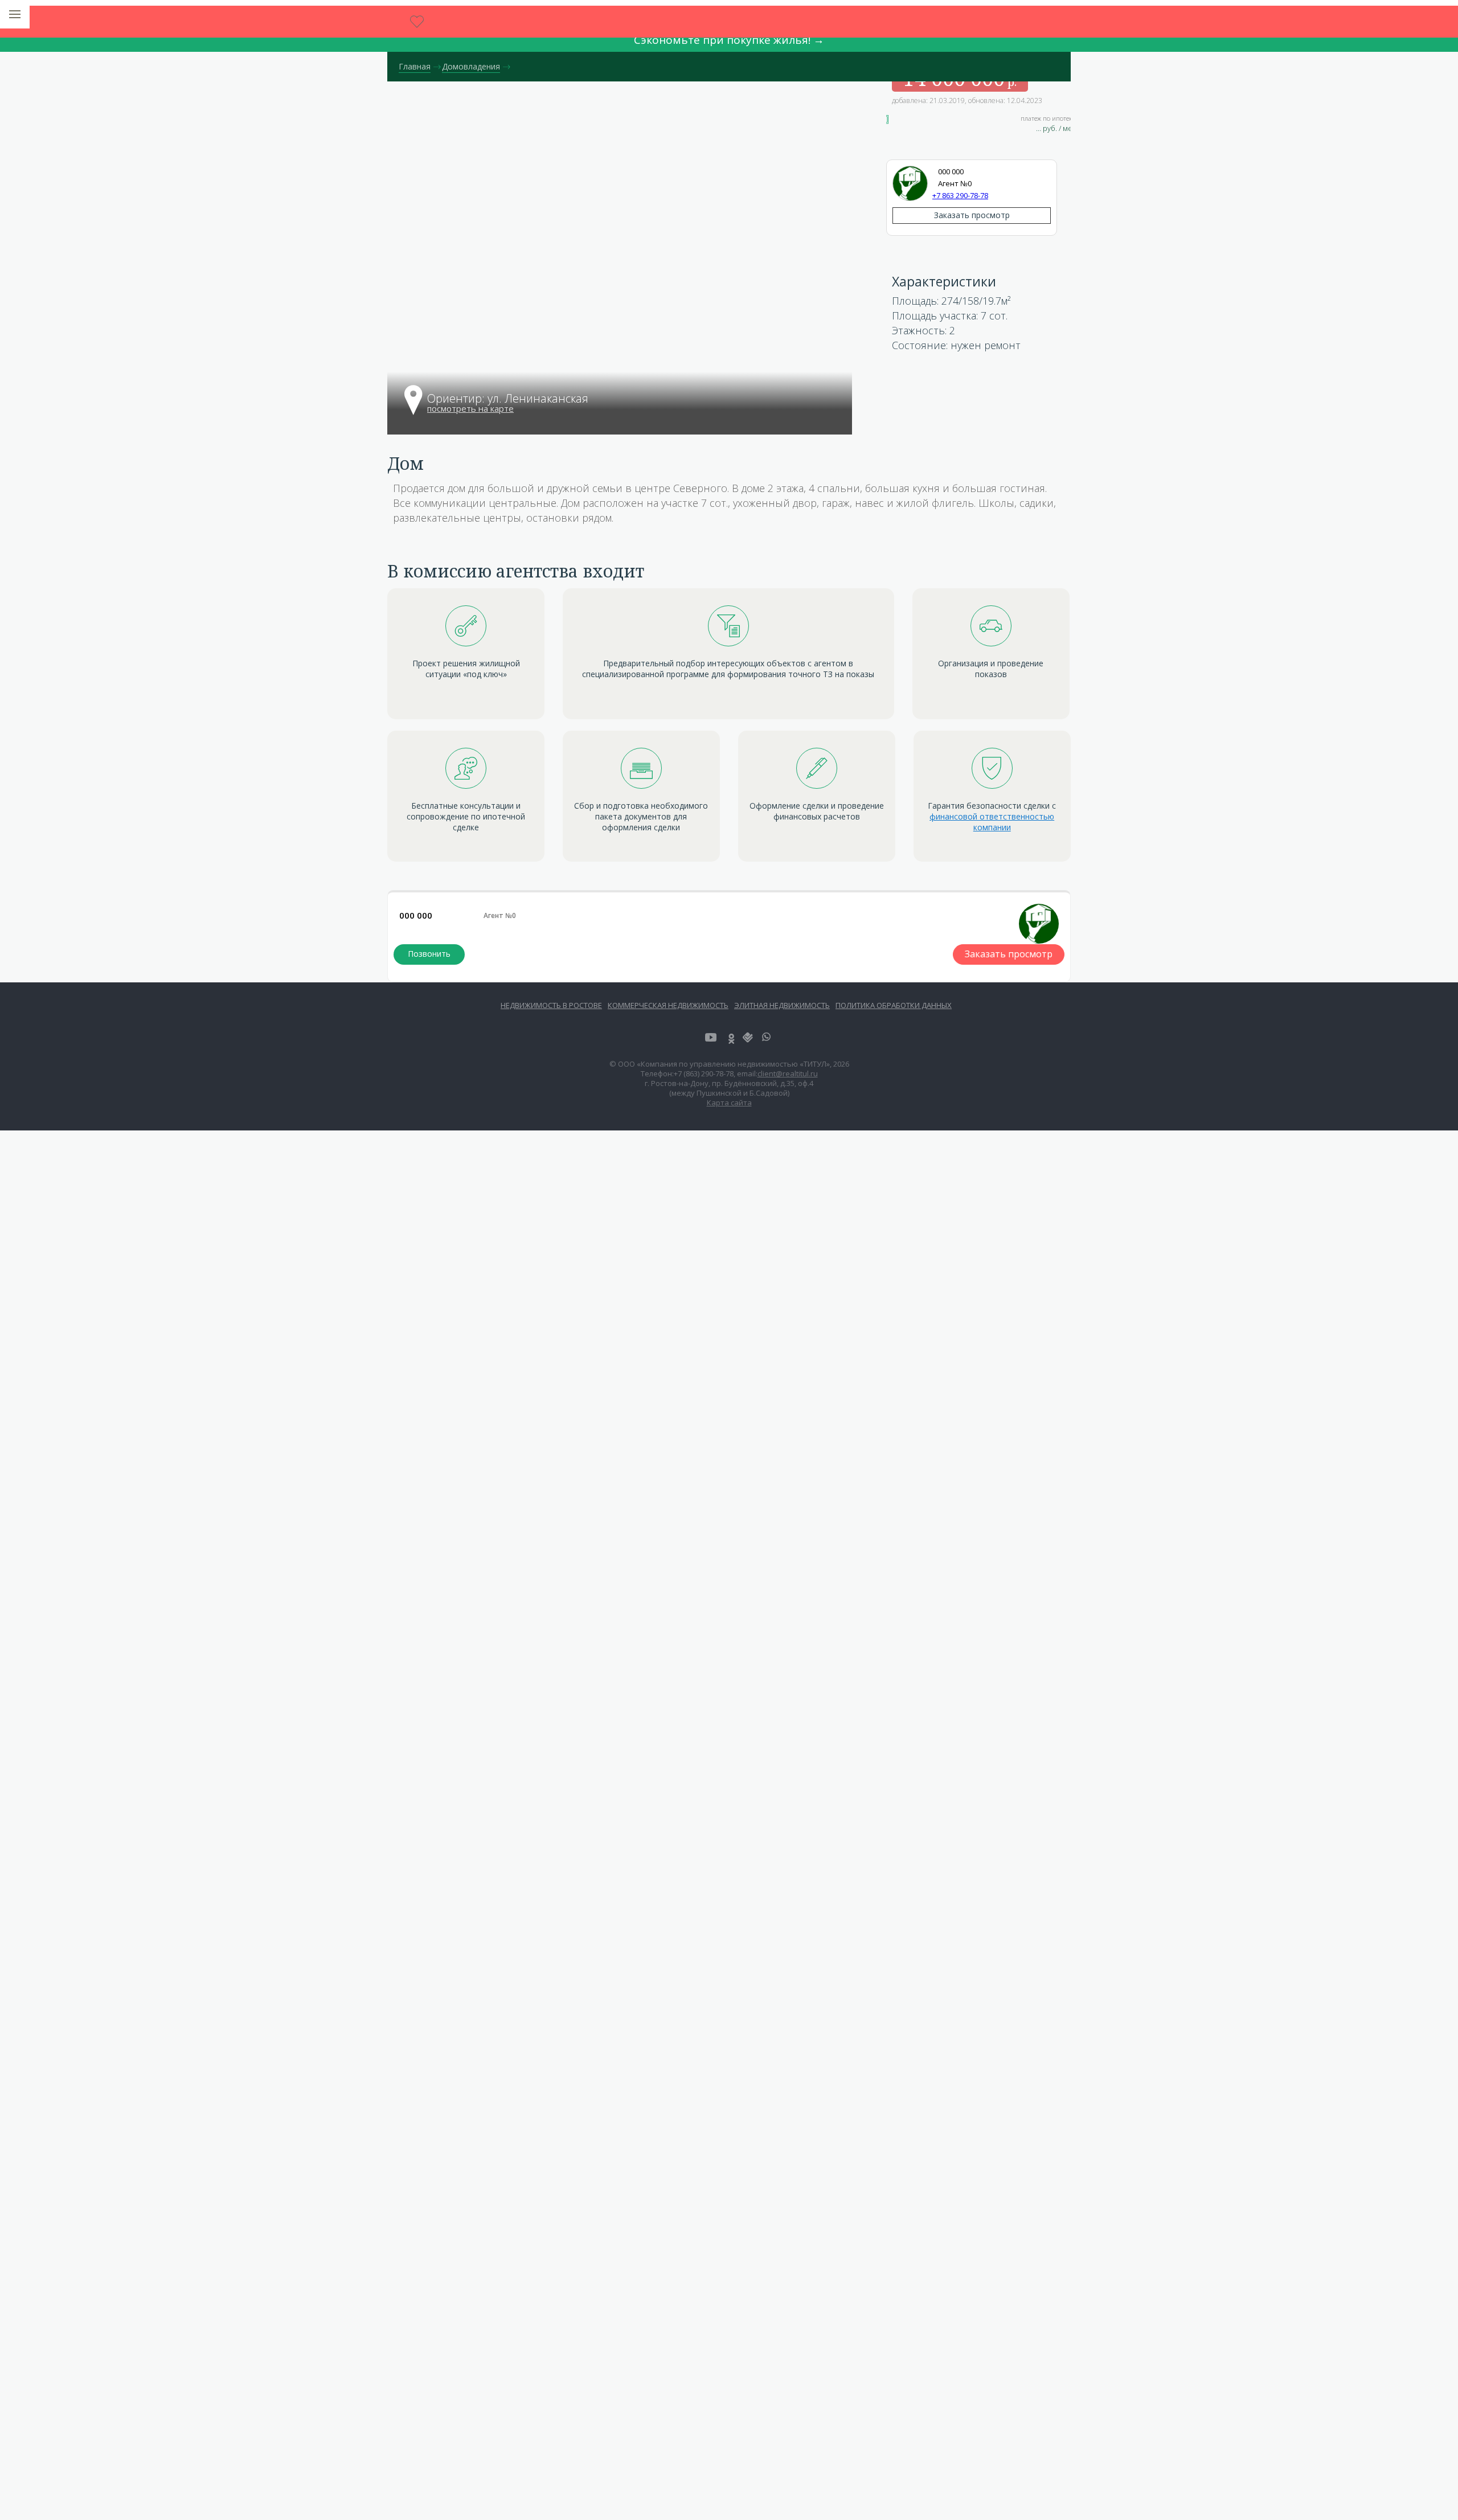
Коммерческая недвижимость (668, 1005)
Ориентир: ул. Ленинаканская (508, 399)
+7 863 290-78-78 (960, 195)
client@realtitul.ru (788, 1073)
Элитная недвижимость (782, 1005)
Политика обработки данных (894, 1005)
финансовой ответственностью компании (992, 822)
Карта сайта (729, 1103)
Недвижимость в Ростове (551, 1005)
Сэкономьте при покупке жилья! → (729, 40)
